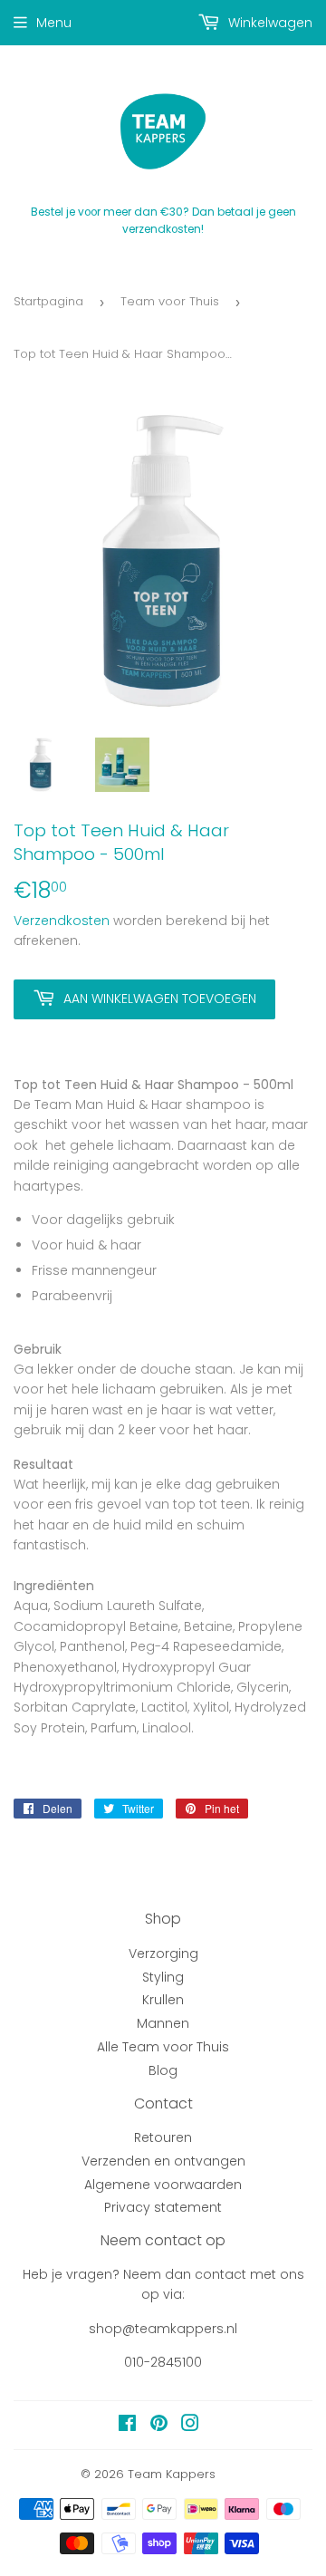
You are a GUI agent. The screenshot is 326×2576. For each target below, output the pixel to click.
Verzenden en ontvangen (163, 2161)
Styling (163, 1977)
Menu (54, 23)
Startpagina (48, 301)
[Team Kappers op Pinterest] (159, 2426)
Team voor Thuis (170, 301)
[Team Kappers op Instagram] (190, 2426)
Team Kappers (172, 2474)
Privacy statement (163, 2207)
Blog (163, 2070)
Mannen (163, 2023)
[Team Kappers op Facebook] (127, 2426)
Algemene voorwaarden (163, 2185)
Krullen (163, 2000)
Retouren (163, 2137)
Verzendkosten (62, 921)
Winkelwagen (268, 23)
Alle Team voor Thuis (163, 2047)
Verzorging (163, 1954)
